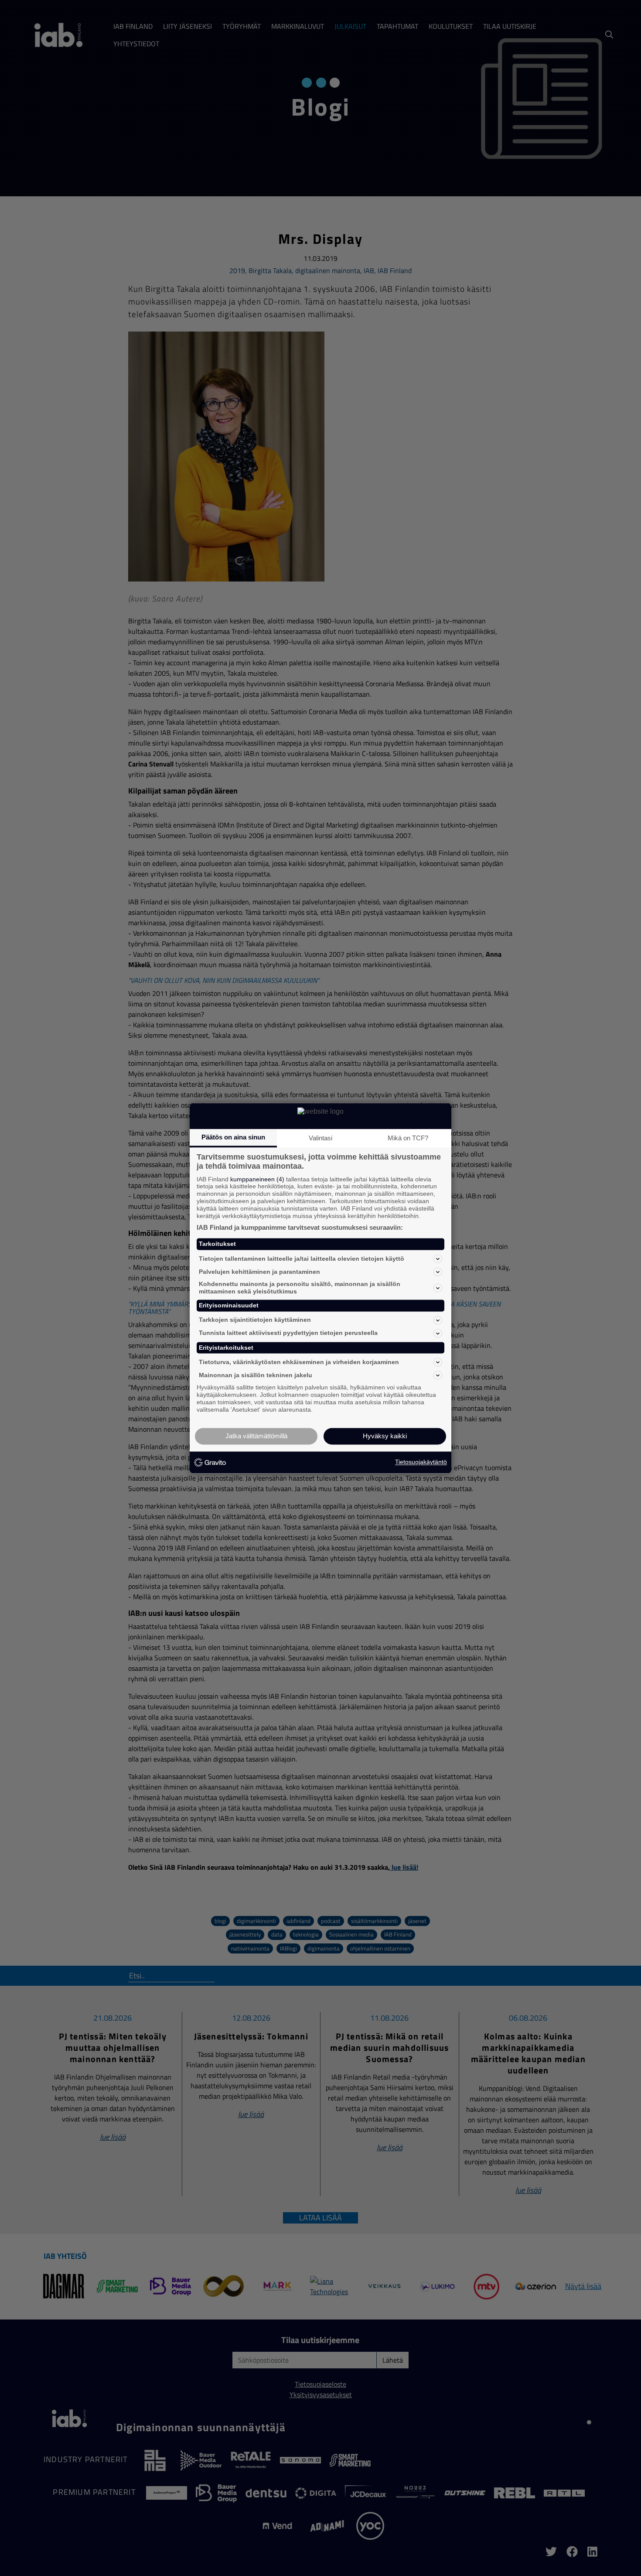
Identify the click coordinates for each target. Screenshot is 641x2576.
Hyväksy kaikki (385, 1436)
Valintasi (320, 1138)
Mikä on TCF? (408, 1138)
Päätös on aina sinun (233, 1137)
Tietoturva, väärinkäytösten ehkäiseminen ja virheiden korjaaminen (299, 1362)
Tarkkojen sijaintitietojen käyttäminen (255, 1320)
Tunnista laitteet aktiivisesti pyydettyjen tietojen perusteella (288, 1333)
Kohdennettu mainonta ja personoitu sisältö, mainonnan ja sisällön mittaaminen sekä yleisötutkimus (300, 1288)
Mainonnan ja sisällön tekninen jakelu (256, 1375)
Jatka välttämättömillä (256, 1436)
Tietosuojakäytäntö (421, 1462)
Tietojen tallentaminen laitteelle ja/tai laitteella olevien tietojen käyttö (302, 1259)
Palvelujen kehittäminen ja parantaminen (259, 1272)
